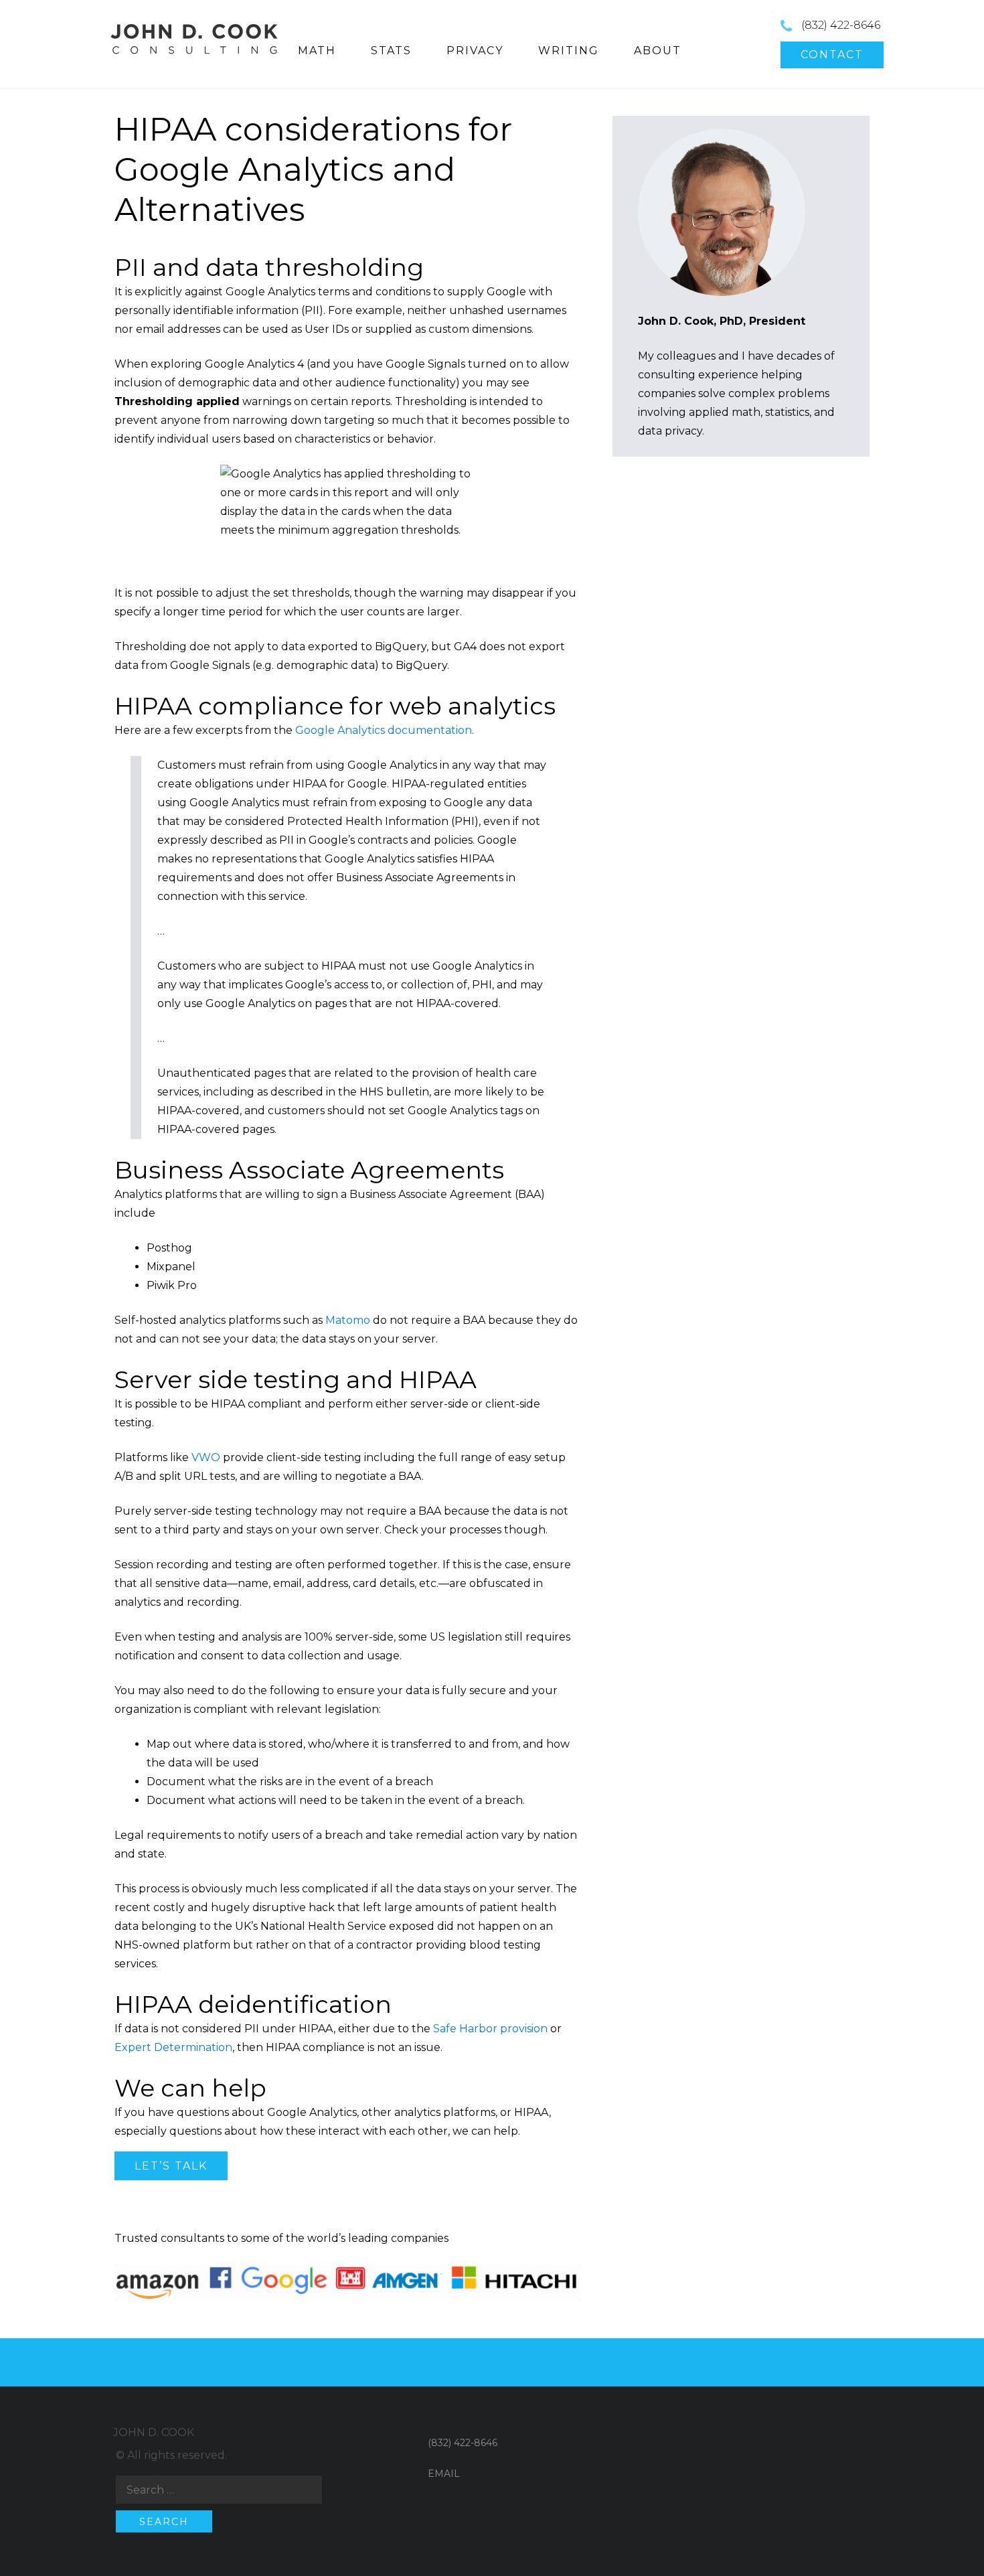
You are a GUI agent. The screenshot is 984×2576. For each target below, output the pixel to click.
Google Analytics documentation (384, 730)
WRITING (569, 51)
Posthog (169, 1248)
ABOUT (658, 51)
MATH (317, 51)
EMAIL (444, 2474)
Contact (832, 55)
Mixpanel (171, 1267)
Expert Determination (173, 2047)
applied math (725, 412)
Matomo (348, 1320)
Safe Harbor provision (490, 2029)
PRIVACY (475, 51)
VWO (206, 1457)
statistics (787, 412)
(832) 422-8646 (841, 25)
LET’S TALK (171, 2166)
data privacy (670, 431)
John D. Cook (154, 2432)
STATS (391, 51)
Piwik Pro (172, 1285)
